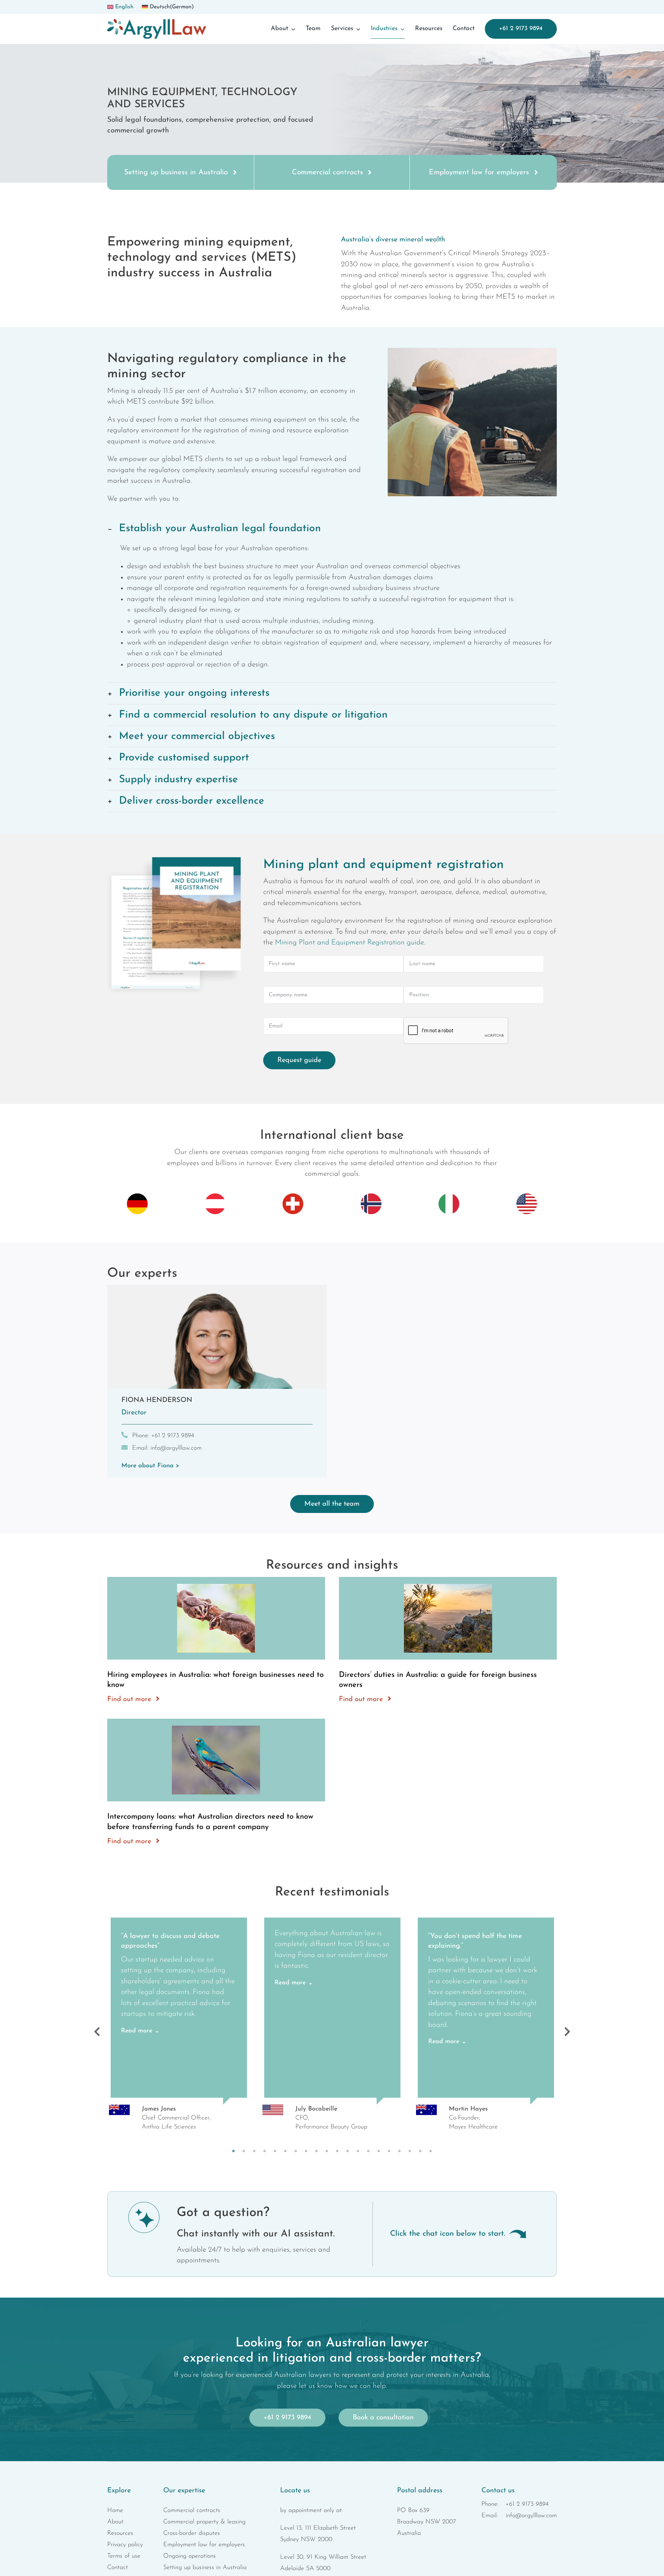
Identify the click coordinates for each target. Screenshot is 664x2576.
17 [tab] (399, 2151)
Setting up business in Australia (205, 2568)
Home (115, 2511)
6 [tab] (285, 2151)
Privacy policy (125, 2545)
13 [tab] (358, 2151)
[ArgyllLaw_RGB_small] (157, 23)
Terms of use (124, 2556)
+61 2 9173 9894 (527, 2504)
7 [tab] (296, 2151)
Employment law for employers (204, 2545)
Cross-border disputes (192, 2533)
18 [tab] (410, 2151)
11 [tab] (337, 2151)
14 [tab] (368, 2151)
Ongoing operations (190, 2556)
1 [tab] (233, 2151)
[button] (332, 529)
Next (567, 2032)
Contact (118, 2568)
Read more (137, 2031)
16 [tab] (389, 2151)
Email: (167, 1448)
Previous (97, 2032)
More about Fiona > (150, 1466)
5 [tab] (275, 2151)
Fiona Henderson (157, 1400)
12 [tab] (348, 2151)
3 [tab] (254, 2151)
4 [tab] (265, 2151)
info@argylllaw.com (531, 2516)
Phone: (163, 1436)
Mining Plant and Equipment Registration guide (349, 943)
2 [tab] (244, 2151)
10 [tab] (327, 2151)
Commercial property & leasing (204, 2522)
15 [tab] (379, 2151)
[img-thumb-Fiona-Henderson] (217, 1289)
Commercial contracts (192, 2511)
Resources (120, 2533)
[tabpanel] (179, 2032)
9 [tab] (316, 2151)
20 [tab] (431, 2151)
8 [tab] (306, 2151)
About (115, 2522)
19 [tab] (420, 2151)
